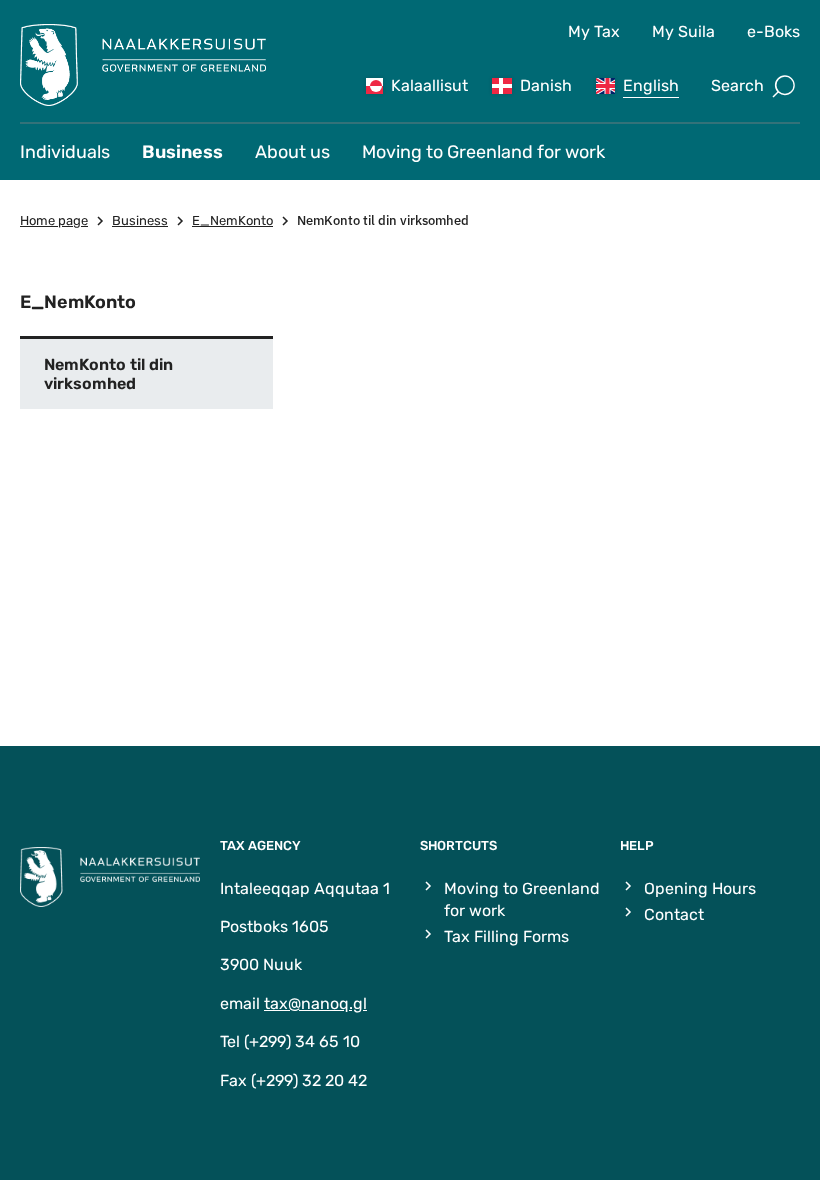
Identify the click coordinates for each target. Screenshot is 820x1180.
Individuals (65, 152)
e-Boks (773, 31)
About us (292, 152)
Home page (54, 220)
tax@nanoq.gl (315, 1003)
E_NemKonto (232, 220)
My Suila (683, 31)
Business (182, 152)
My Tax (594, 31)
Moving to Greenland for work (483, 152)
